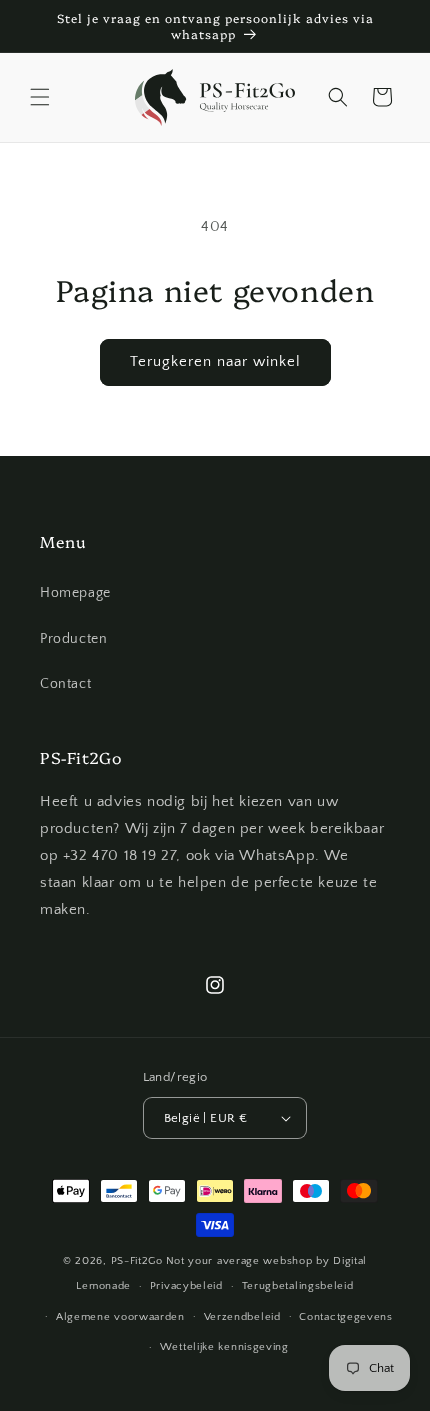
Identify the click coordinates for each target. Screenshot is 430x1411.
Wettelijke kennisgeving (224, 1347)
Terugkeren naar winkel (215, 361)
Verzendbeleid (242, 1317)
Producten (73, 639)
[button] (40, 97)
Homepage (75, 593)
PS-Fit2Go (137, 1261)
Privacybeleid (186, 1286)
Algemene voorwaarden (120, 1317)
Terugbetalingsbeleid (298, 1286)
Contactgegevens (346, 1317)
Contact (65, 684)
